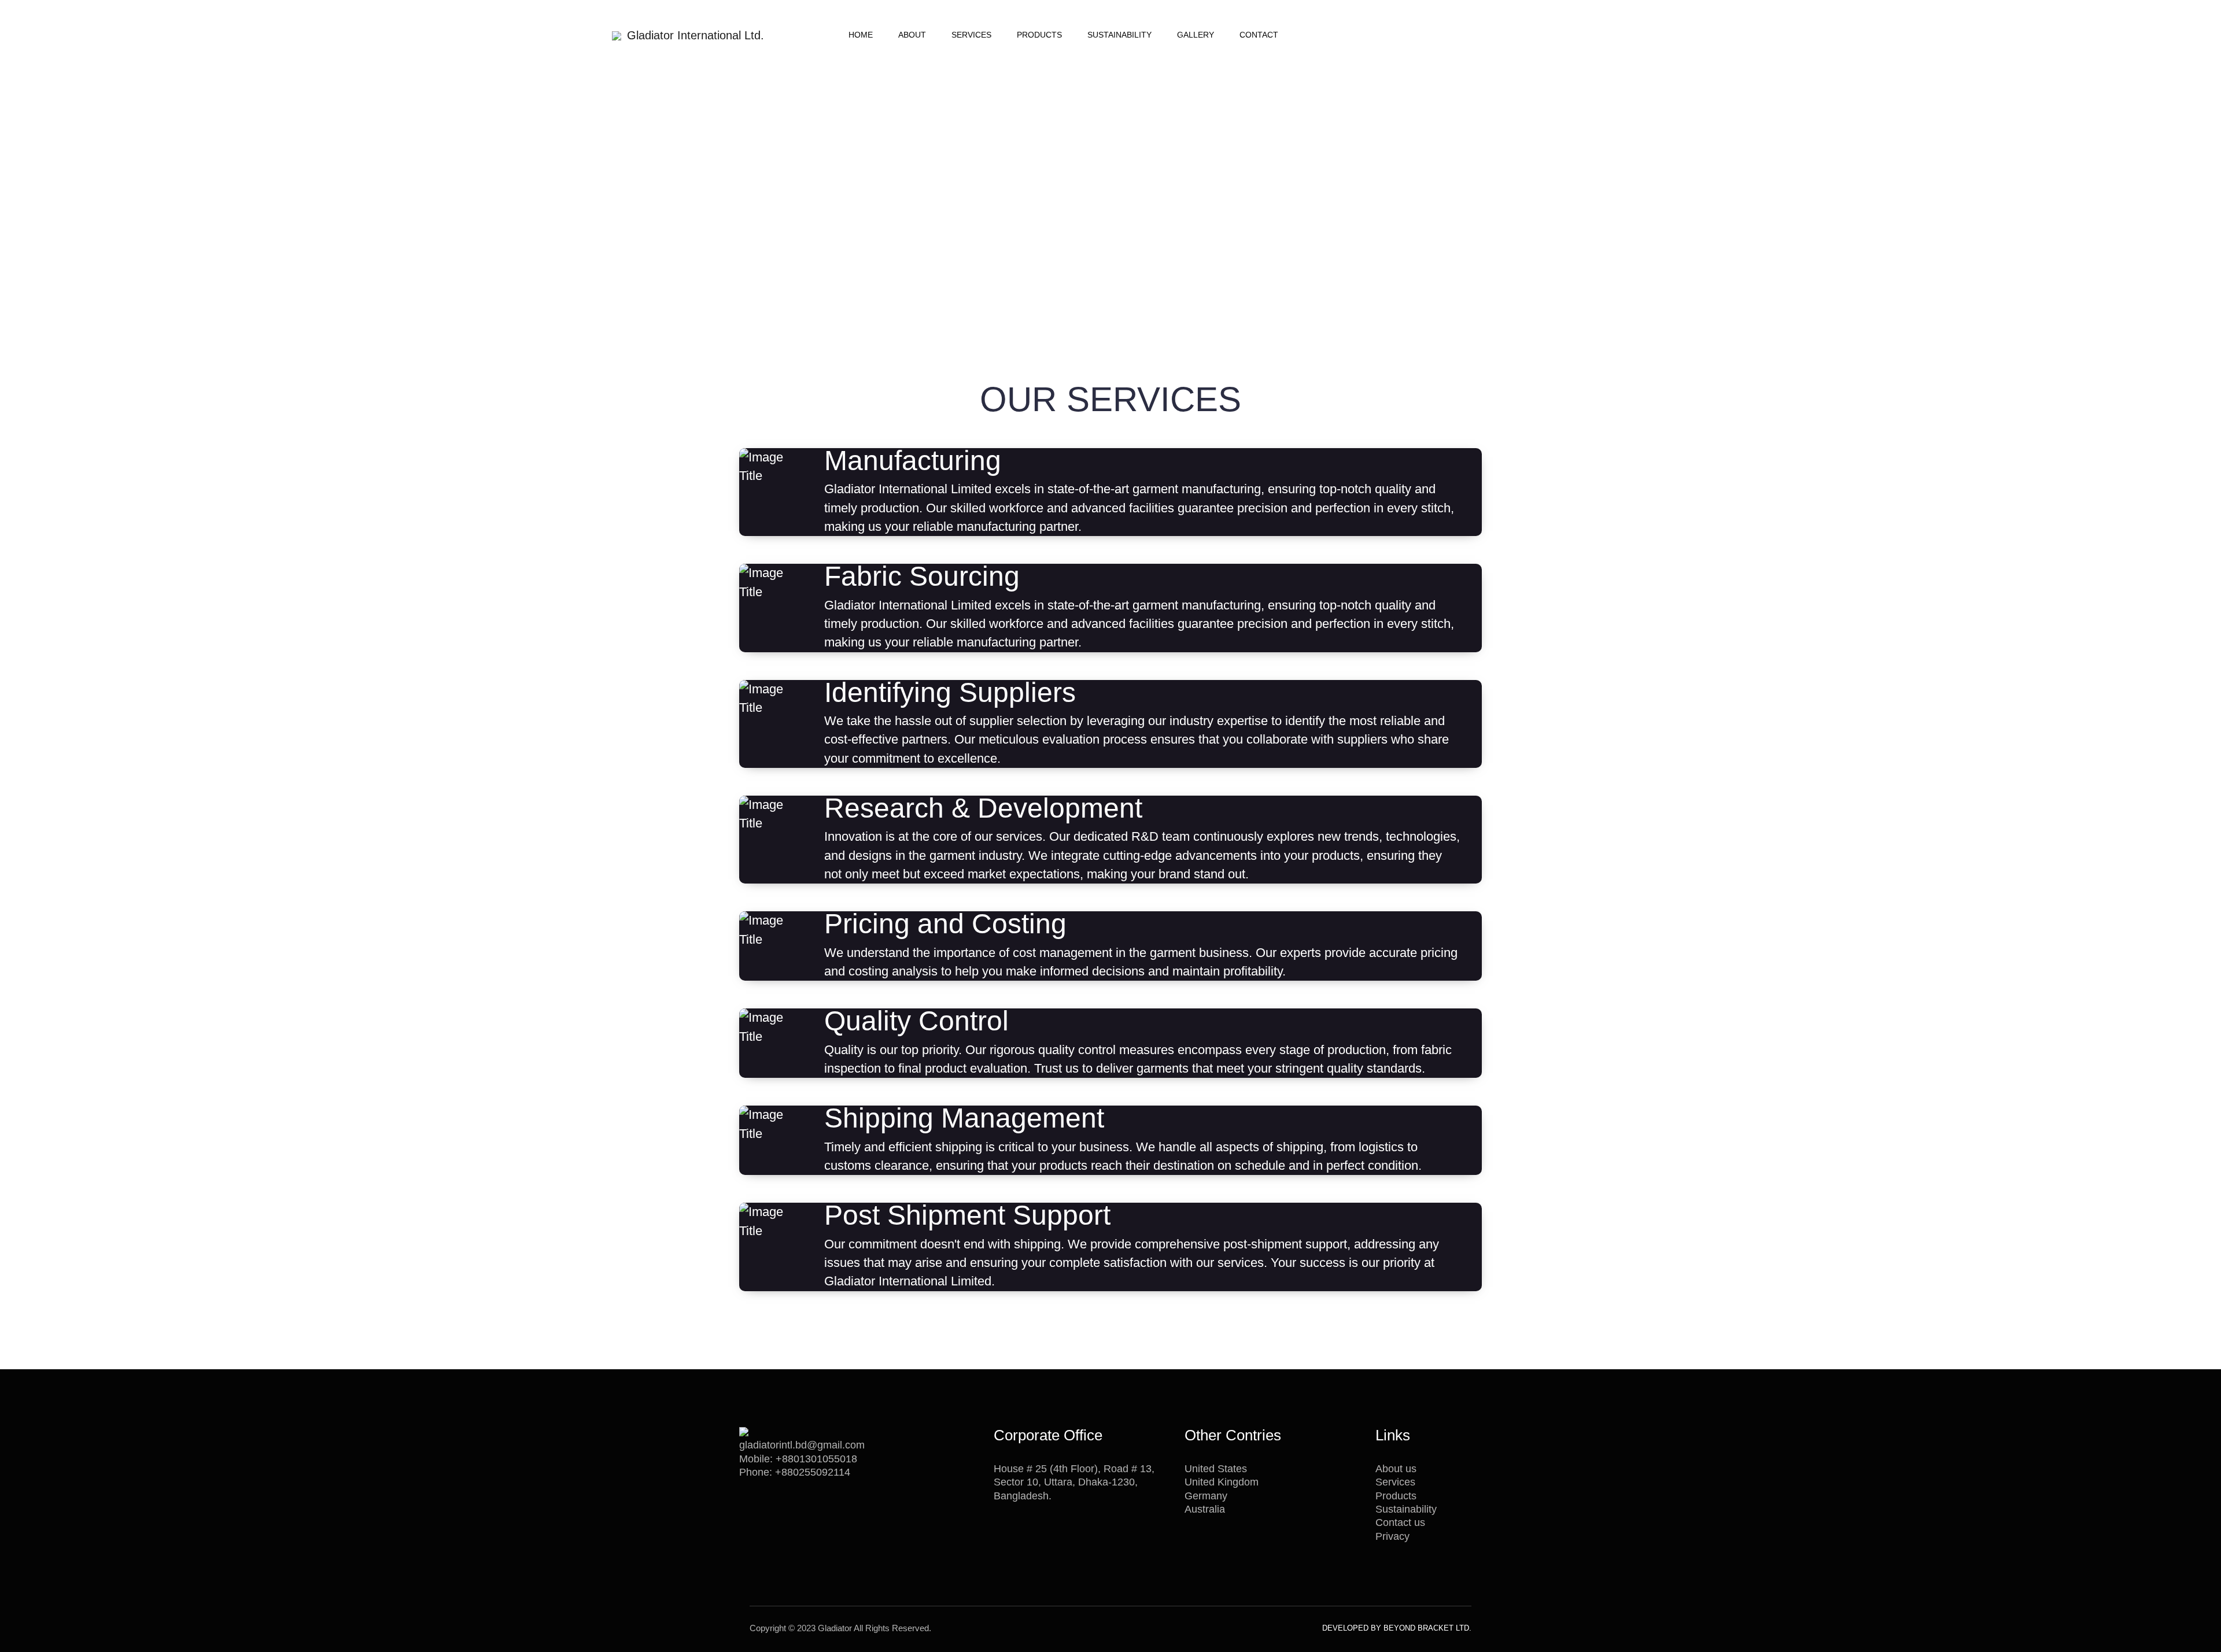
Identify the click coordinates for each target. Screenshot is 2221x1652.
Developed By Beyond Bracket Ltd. (1397, 1628)
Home (861, 35)
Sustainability (1119, 35)
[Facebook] (1088, 1628)
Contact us (1400, 1522)
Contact (1259, 35)
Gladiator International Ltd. (696, 35)
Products (1039, 35)
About (912, 35)
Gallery (1196, 35)
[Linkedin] (1115, 1628)
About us (1396, 1469)
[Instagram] (1128, 1628)
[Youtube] (1102, 1628)
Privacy (1392, 1536)
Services (971, 35)
